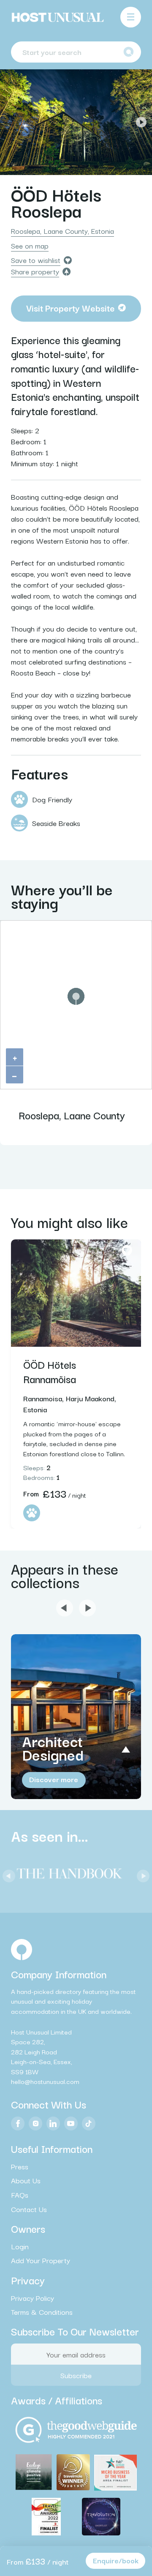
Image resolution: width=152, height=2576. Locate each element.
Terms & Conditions (42, 2312)
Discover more (54, 1779)
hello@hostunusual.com (45, 2081)
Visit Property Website (71, 308)
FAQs (20, 2195)
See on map (30, 246)
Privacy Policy (33, 2297)
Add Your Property (41, 2260)
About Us (26, 2180)
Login (20, 2246)
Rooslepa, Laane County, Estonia (62, 231)
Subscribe (76, 2375)
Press (20, 2166)
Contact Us (29, 2209)
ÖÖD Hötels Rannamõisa (50, 1371)
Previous (11, 122)
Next (141, 122)
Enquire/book (116, 2560)
